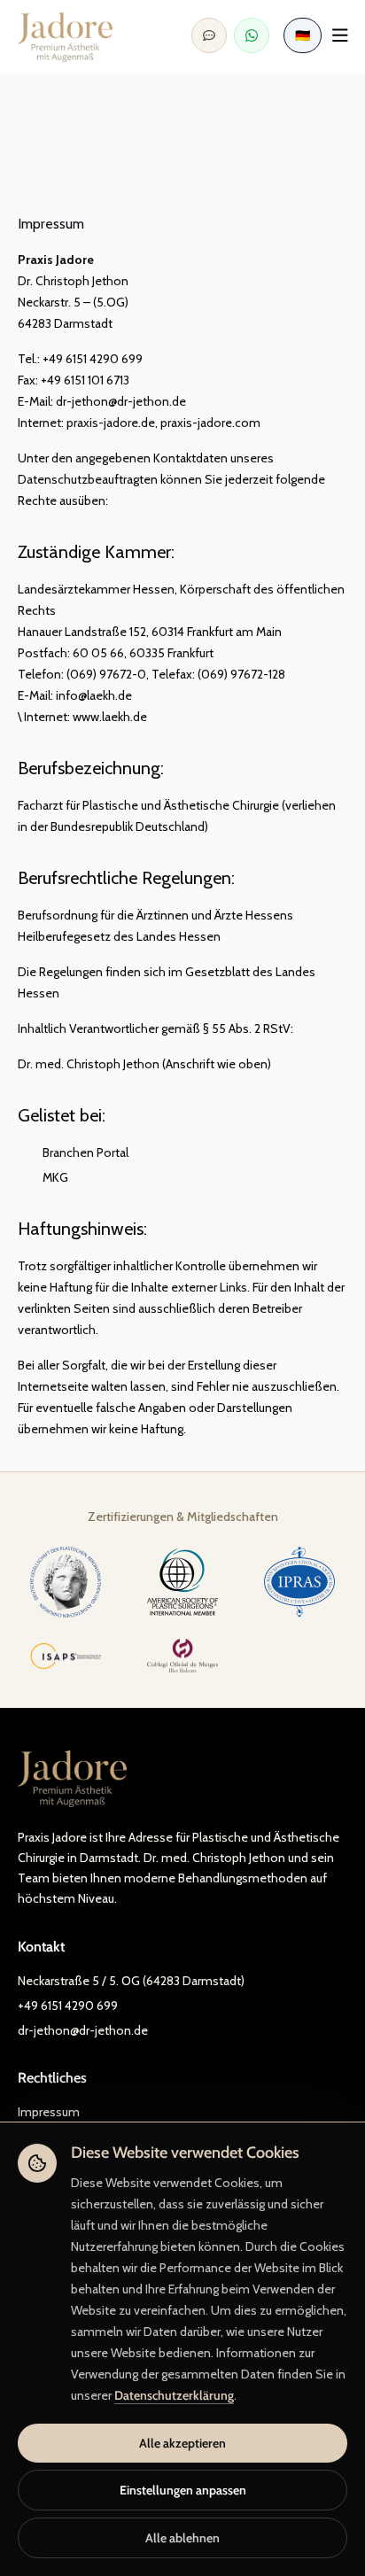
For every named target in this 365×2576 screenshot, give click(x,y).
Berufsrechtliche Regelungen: (126, 878)
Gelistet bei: (62, 1115)
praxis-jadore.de (111, 423)
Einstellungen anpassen (183, 2490)
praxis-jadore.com (210, 423)
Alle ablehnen (182, 2538)
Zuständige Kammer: (96, 552)
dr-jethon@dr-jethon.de (121, 401)
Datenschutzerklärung (174, 2395)
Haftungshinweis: (82, 1229)
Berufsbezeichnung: (91, 768)
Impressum (49, 2112)
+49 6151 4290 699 (68, 2006)
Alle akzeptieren (182, 2443)
